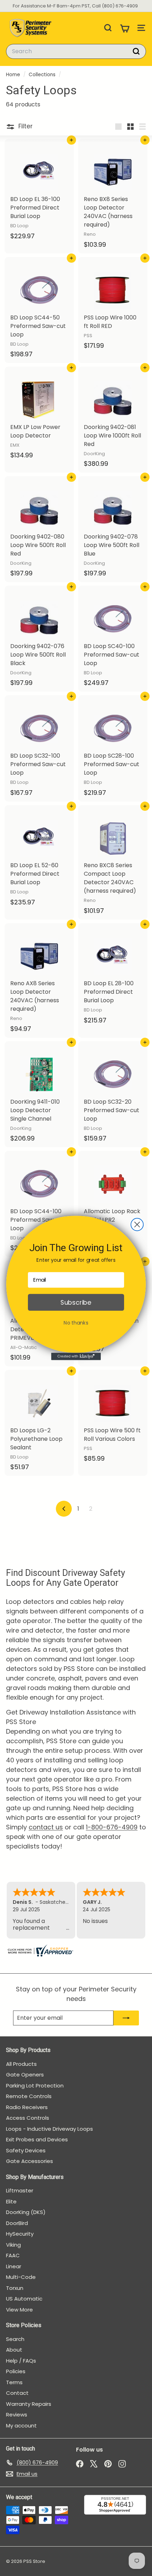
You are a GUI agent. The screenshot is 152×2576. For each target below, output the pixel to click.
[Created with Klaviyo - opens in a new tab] (76, 1357)
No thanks (76, 1323)
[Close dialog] (137, 1224)
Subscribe (76, 1302)
